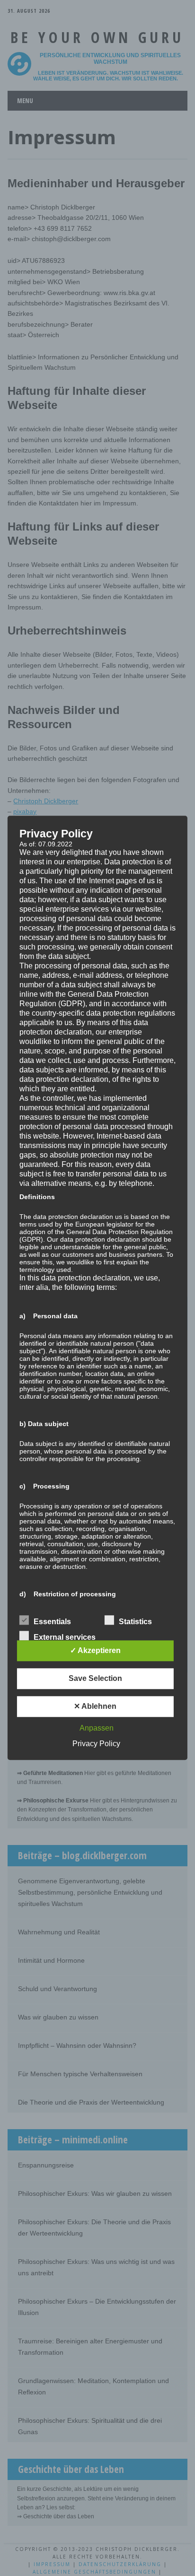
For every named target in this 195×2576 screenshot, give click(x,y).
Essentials (52, 1622)
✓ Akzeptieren (95, 1651)
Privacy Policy (96, 1744)
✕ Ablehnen (95, 1707)
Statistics (135, 1622)
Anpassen (97, 1728)
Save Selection (95, 1679)
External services (65, 1638)
